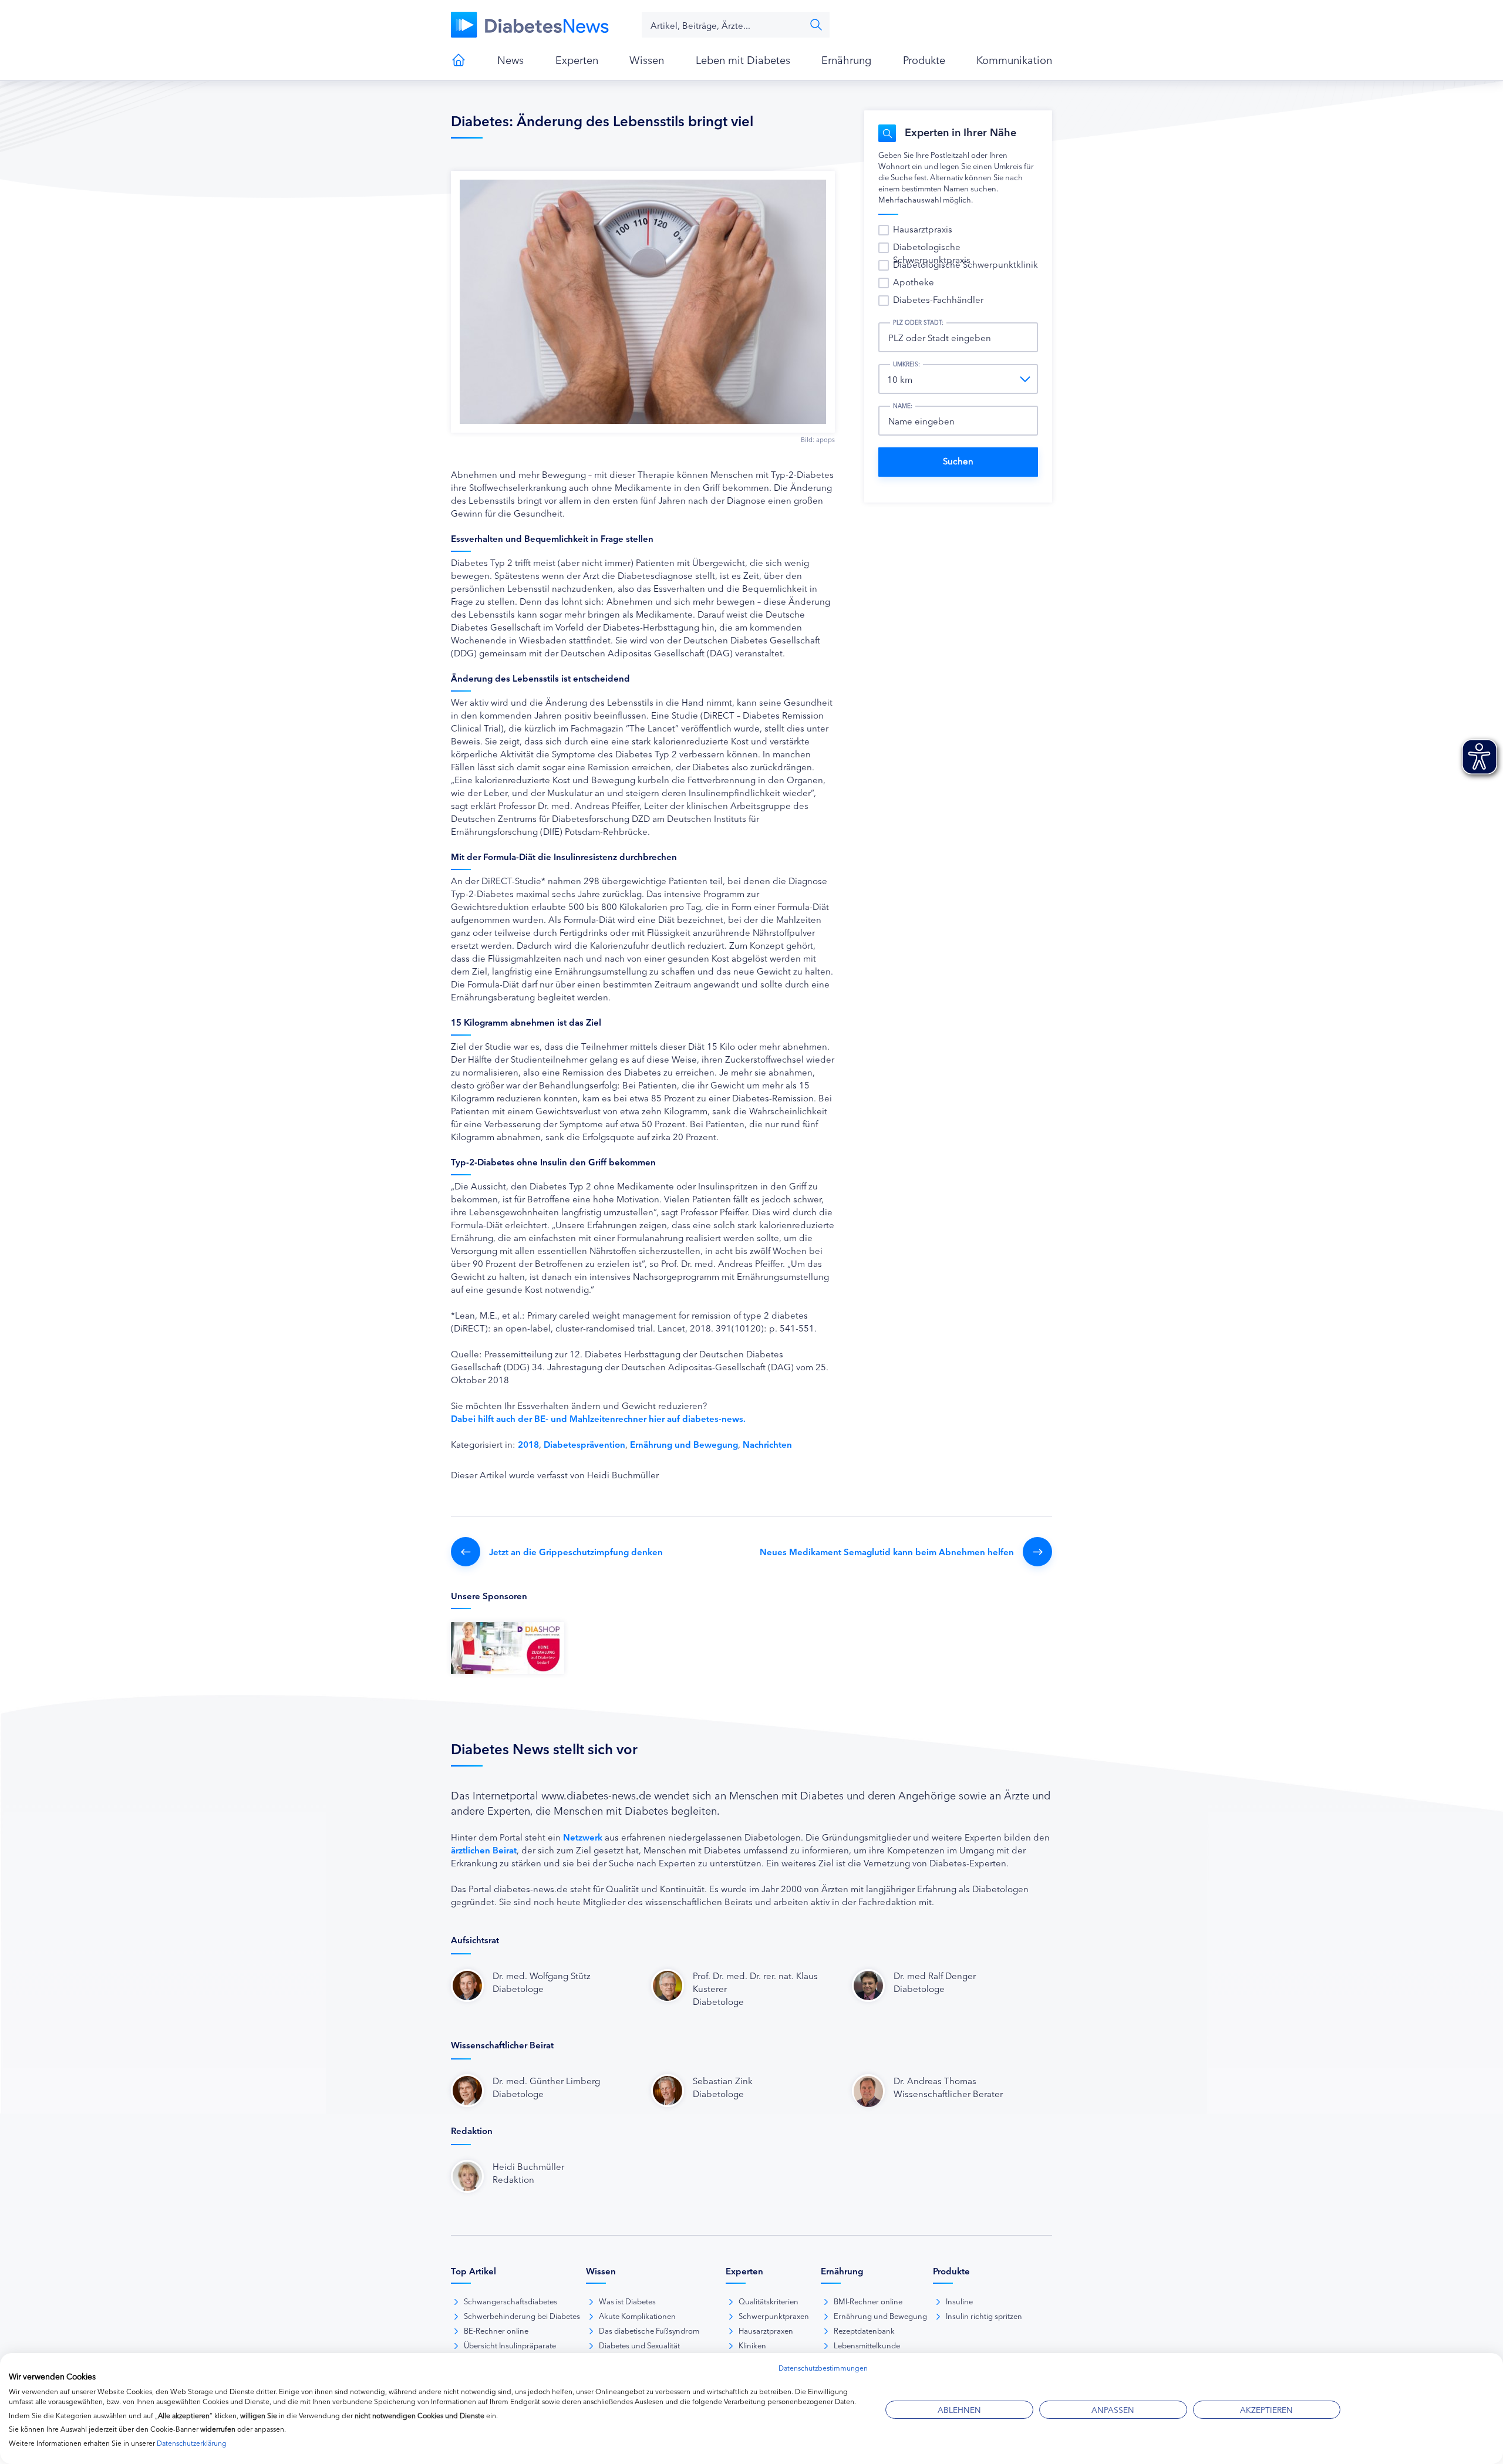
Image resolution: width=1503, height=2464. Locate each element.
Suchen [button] (816, 25)
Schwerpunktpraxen (774, 2315)
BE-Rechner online (496, 2330)
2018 (528, 1444)
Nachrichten (767, 1444)
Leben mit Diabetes (743, 59)
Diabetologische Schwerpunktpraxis (932, 253)
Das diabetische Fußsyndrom (649, 2330)
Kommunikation (1014, 59)
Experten (577, 59)
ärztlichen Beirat (484, 1850)
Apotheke (914, 282)
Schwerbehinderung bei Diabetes (522, 2315)
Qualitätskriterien (769, 2301)
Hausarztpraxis (923, 229)
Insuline (959, 2301)
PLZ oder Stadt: (918, 322)
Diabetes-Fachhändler (938, 299)
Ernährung (846, 59)
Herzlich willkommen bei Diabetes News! (459, 60)
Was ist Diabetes (627, 2301)
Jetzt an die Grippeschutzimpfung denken (576, 1551)
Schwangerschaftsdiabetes (510, 2301)
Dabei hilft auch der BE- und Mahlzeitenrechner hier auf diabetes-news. (598, 1418)
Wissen (647, 59)
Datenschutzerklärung (192, 2443)
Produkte (924, 59)
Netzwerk (583, 1837)
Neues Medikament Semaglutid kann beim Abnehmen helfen (887, 1551)
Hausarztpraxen (766, 2330)
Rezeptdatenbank (864, 2330)
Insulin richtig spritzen (984, 2315)
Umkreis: (906, 364)
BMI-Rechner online (868, 2301)
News (510, 59)
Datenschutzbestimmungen (823, 2367)
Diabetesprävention (584, 1444)
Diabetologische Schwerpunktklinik (966, 264)
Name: (903, 406)
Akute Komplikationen (637, 2315)
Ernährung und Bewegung (684, 1444)
